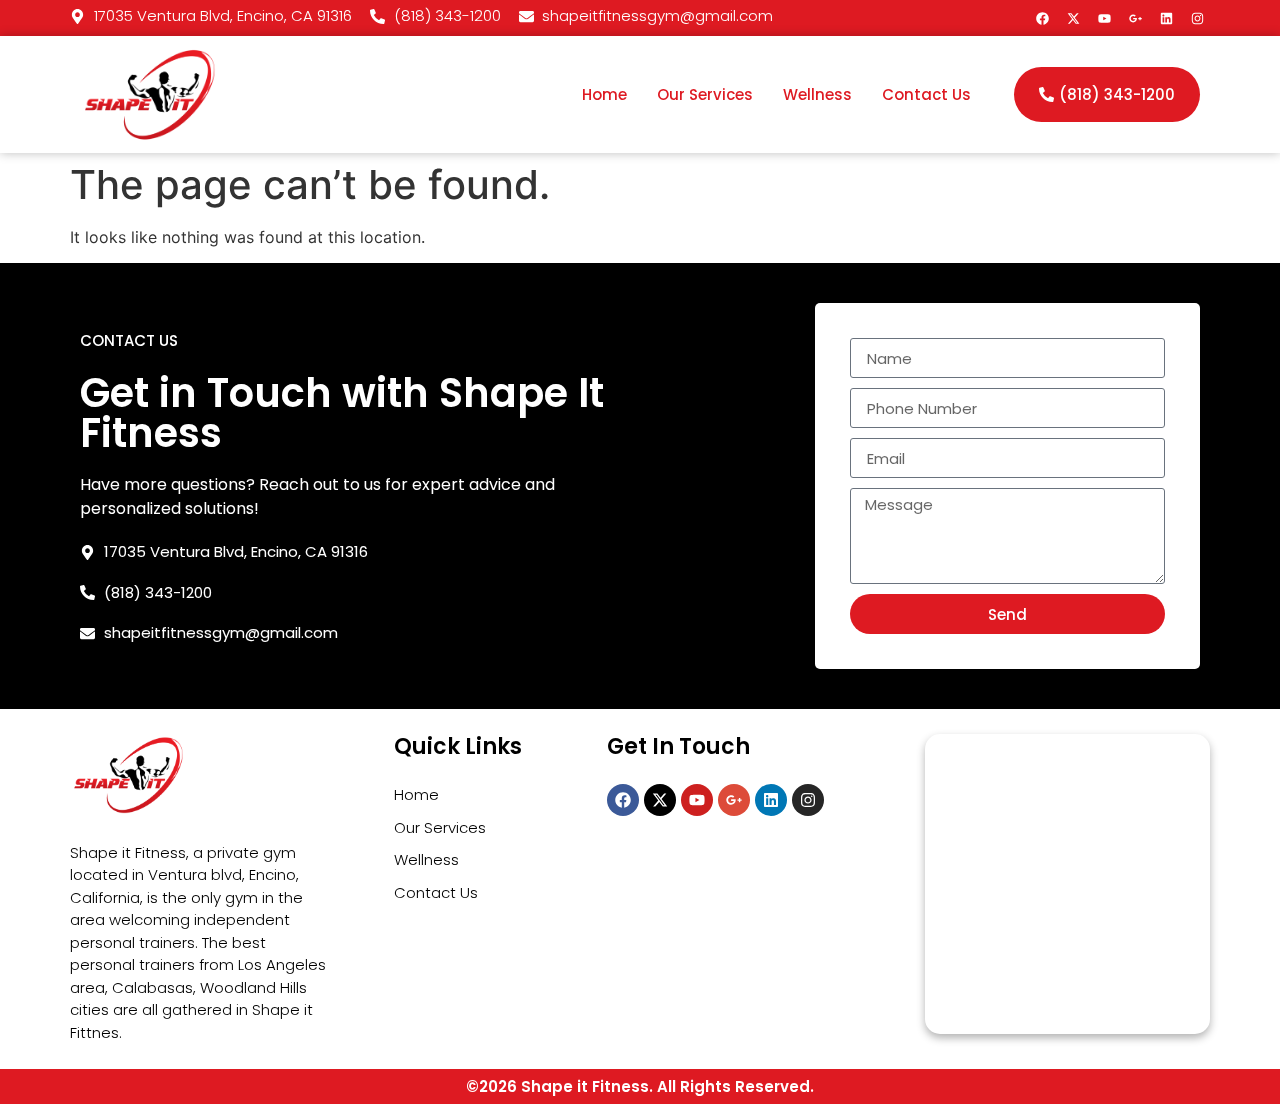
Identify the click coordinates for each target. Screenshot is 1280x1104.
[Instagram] (1197, 18)
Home (604, 94)
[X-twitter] (1073, 18)
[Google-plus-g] (1135, 18)
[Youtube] (1104, 18)
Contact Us (926, 94)
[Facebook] (1042, 18)
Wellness (817, 94)
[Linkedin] (1166, 18)
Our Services (705, 94)
